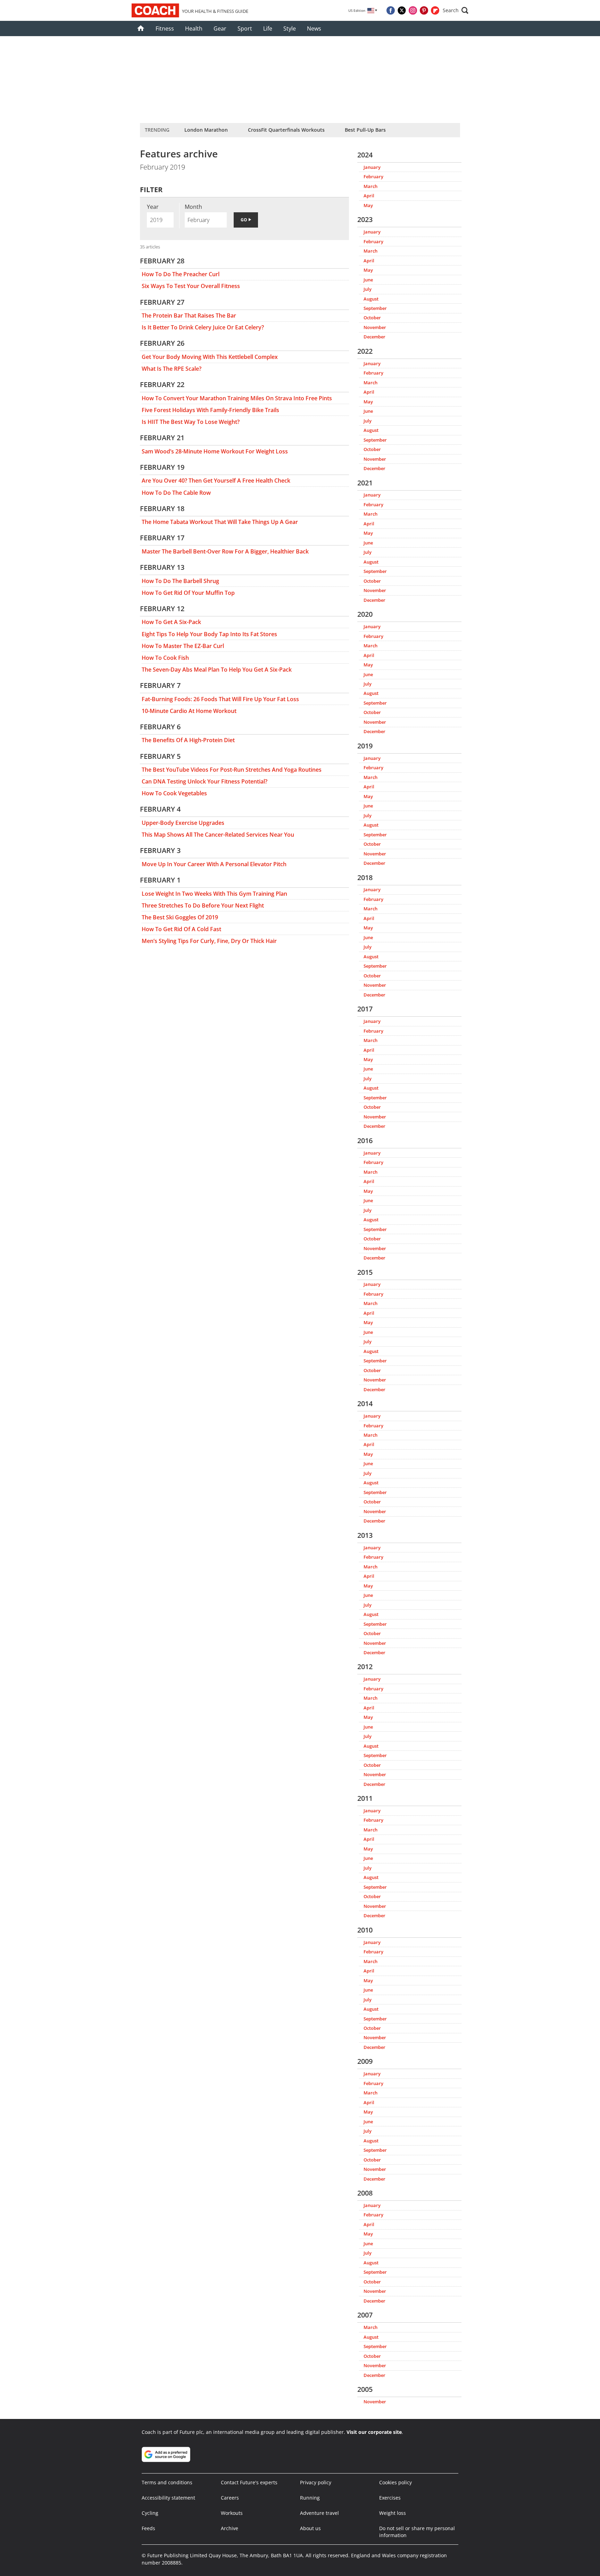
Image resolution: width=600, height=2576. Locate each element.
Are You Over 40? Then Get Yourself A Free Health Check (216, 481)
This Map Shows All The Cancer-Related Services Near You (218, 835)
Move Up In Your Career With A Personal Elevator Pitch (214, 864)
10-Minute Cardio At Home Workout (189, 711)
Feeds (148, 2528)
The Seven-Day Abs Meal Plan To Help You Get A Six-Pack (217, 670)
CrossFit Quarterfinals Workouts (286, 130)
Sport (245, 28)
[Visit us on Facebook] (391, 10)
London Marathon (206, 130)
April (369, 196)
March (370, 186)
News (314, 28)
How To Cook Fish (165, 658)
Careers (230, 2498)
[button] (456, 10)
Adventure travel (319, 2513)
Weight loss (393, 2513)
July (368, 289)
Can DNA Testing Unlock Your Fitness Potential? (205, 781)
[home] (141, 28)
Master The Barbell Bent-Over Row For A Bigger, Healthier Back (225, 551)
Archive (230, 2528)
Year (153, 207)
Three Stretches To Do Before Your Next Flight (203, 905)
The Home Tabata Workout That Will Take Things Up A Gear (220, 522)
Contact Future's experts (249, 2482)
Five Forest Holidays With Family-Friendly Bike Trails (210, 410)
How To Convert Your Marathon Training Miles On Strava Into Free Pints (237, 398)
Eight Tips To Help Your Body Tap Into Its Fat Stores (209, 634)
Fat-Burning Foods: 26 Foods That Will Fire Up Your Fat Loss (220, 699)
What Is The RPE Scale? (172, 369)
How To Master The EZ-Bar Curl (183, 646)
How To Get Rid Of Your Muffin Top (188, 593)
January (372, 167)
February (373, 177)
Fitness (165, 28)
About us (310, 2528)
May (368, 205)
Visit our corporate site (374, 2432)
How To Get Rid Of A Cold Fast (181, 929)
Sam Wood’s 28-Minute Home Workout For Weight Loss (215, 451)
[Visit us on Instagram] (413, 10)
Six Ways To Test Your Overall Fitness (191, 286)
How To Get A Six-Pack (171, 622)
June (368, 280)
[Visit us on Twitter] (402, 10)
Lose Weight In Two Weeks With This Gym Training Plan (214, 894)
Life (268, 28)
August (371, 299)
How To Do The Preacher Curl (181, 274)
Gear (220, 28)
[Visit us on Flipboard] (435, 10)
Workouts (232, 2513)
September (375, 308)
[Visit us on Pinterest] (424, 10)
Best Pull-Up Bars (365, 130)
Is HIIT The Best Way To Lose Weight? (191, 422)
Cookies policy (395, 2482)
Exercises (390, 2498)
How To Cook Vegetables (174, 793)
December (374, 337)
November (375, 327)
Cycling (150, 2513)
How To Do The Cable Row (176, 493)
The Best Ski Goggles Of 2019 (180, 917)
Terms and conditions (167, 2482)
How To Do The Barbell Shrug (180, 581)
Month (193, 207)
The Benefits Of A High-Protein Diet (188, 740)
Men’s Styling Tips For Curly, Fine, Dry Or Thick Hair (209, 941)
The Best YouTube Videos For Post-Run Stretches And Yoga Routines (232, 770)
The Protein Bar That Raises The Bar (189, 315)
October (372, 318)
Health (194, 28)
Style (290, 28)
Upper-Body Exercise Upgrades (183, 823)
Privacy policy (316, 2482)
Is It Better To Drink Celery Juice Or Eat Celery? (203, 327)
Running (310, 2498)
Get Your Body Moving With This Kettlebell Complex (210, 357)
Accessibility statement (168, 2498)
